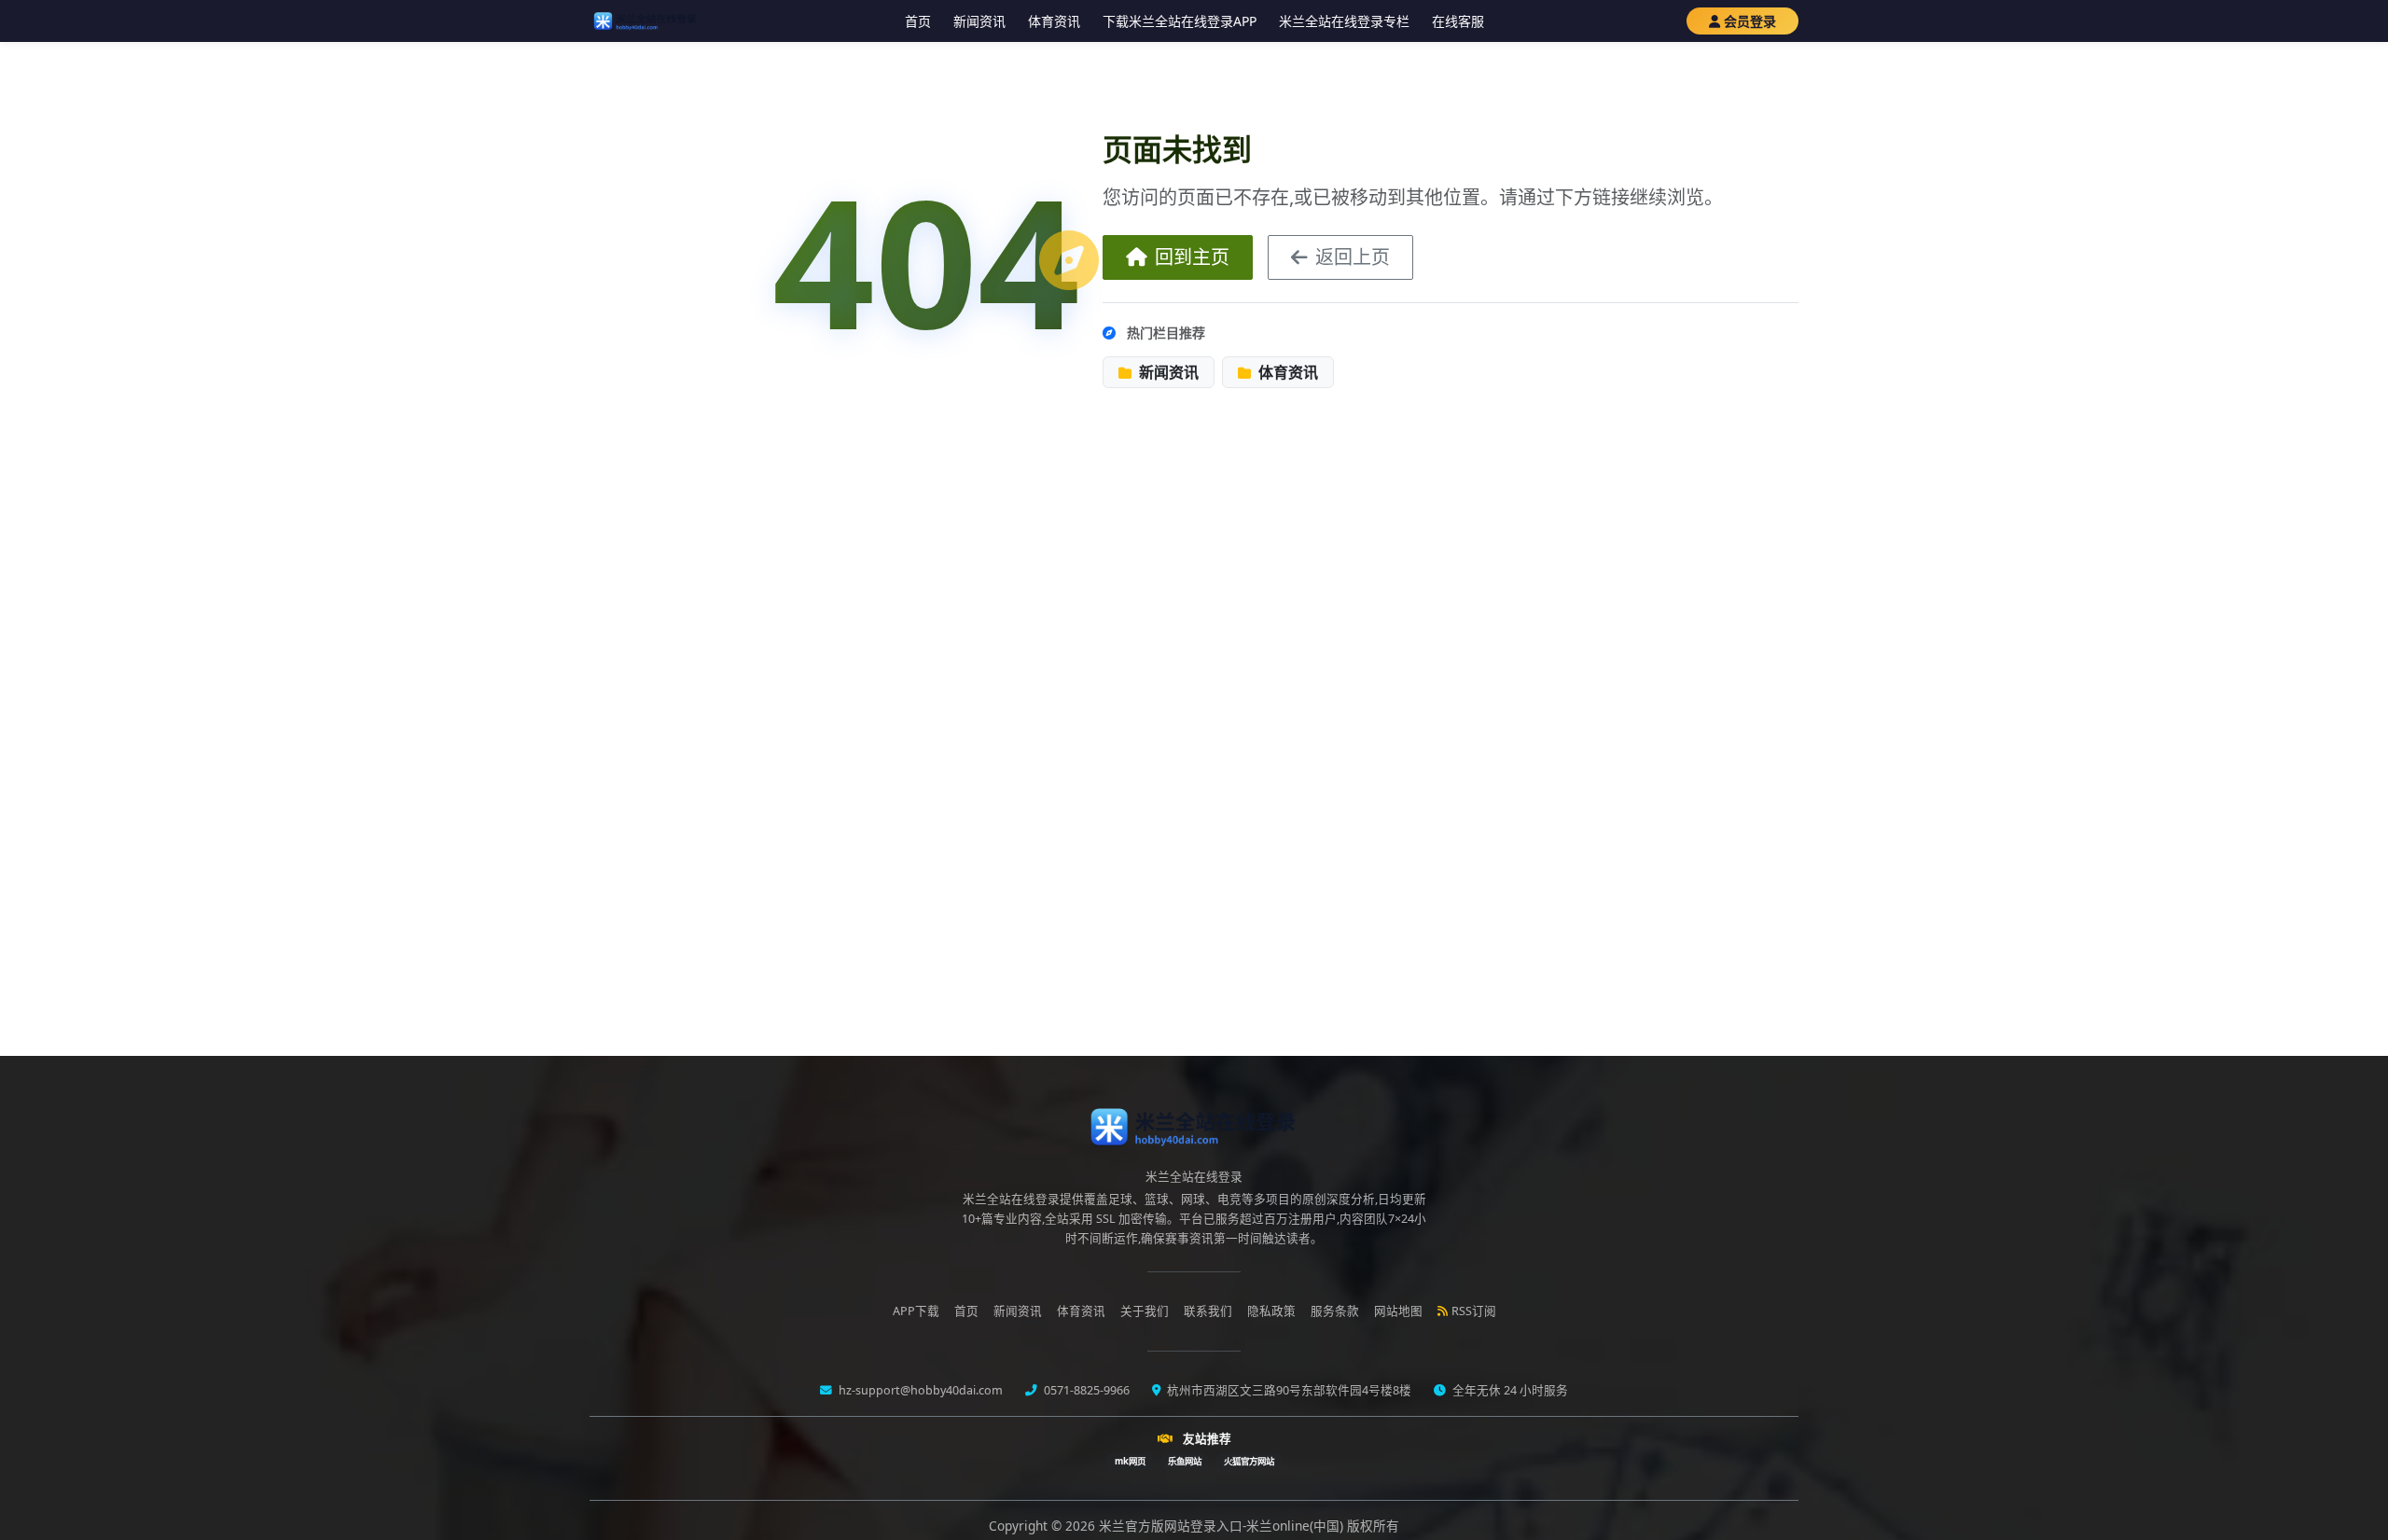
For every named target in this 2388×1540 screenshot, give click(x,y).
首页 (918, 21)
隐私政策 (1271, 1311)
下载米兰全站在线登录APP (1180, 21)
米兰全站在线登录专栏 (1344, 21)
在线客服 (1458, 21)
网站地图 (1398, 1311)
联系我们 (1208, 1311)
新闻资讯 (979, 21)
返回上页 (1353, 257)
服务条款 (1335, 1311)
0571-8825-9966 (1085, 1390)
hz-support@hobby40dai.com (919, 1390)
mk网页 (1130, 1461)
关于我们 (1145, 1311)
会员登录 (1750, 21)
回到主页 (1192, 257)
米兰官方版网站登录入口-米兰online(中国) (1223, 1526)
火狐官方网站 (1249, 1461)
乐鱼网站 (1185, 1461)
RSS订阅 (1474, 1311)
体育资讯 (1054, 21)
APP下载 (916, 1311)
